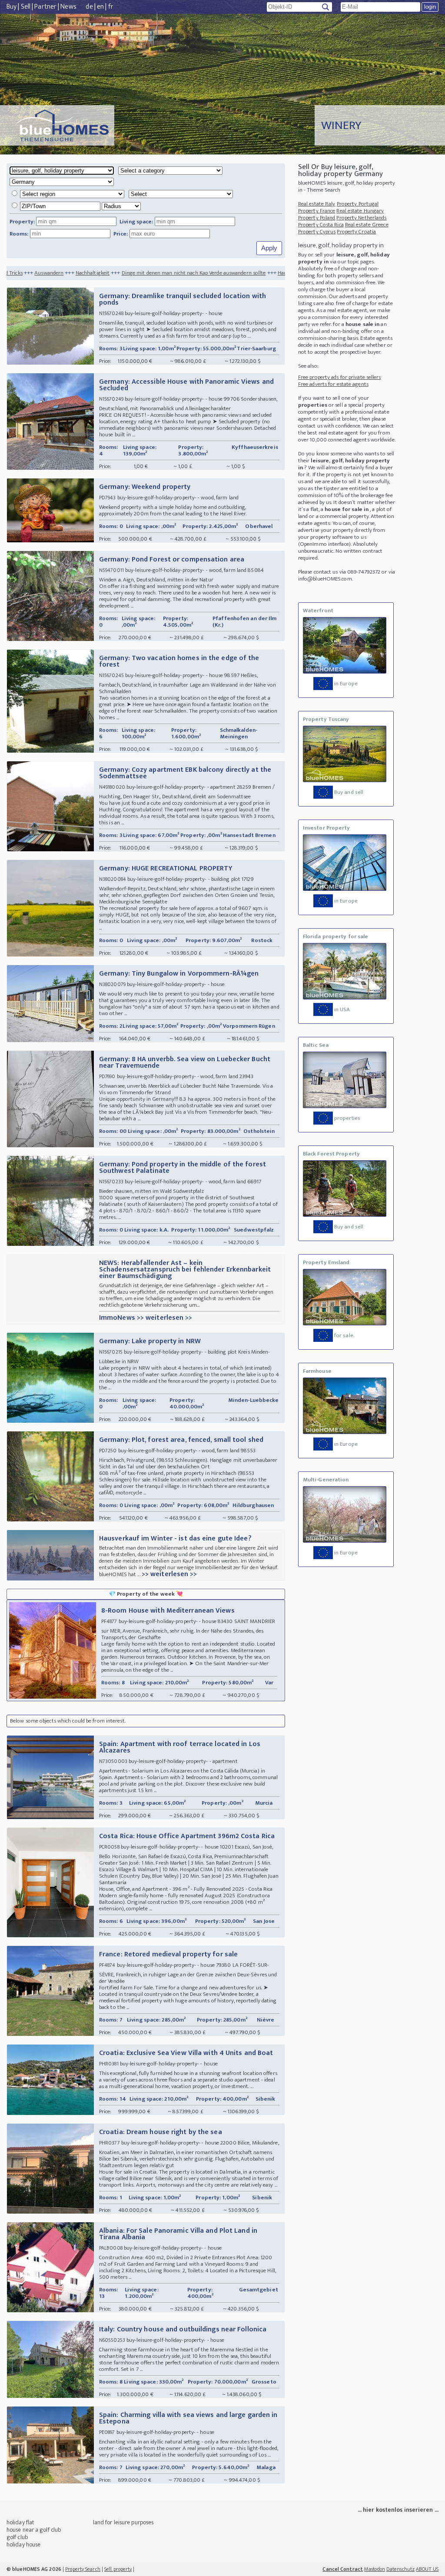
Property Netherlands (361, 218)
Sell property (118, 2569)
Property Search (83, 2569)
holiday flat (20, 2522)
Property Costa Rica (321, 225)
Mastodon (375, 2569)
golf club (17, 2537)
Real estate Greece (367, 225)
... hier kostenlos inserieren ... (398, 2510)
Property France (317, 211)
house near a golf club (34, 2530)
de (89, 7)
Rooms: (19, 234)
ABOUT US (427, 2569)
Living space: (136, 222)
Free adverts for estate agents (333, 384)
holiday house (23, 2544)
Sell (26, 7)
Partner (45, 7)
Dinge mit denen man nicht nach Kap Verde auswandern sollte (108, 273)
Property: (22, 222)
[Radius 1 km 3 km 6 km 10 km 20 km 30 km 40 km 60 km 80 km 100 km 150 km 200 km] (77, 206)
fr (111, 7)
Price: (121, 234)
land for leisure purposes (123, 2522)
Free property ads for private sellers (340, 377)
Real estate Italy (317, 204)
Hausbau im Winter (214, 273)
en (100, 7)
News (68, 7)
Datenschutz (400, 2569)
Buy (12, 7)
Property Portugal (358, 204)
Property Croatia (356, 232)
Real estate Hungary (360, 211)
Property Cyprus (317, 232)
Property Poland (317, 218)
